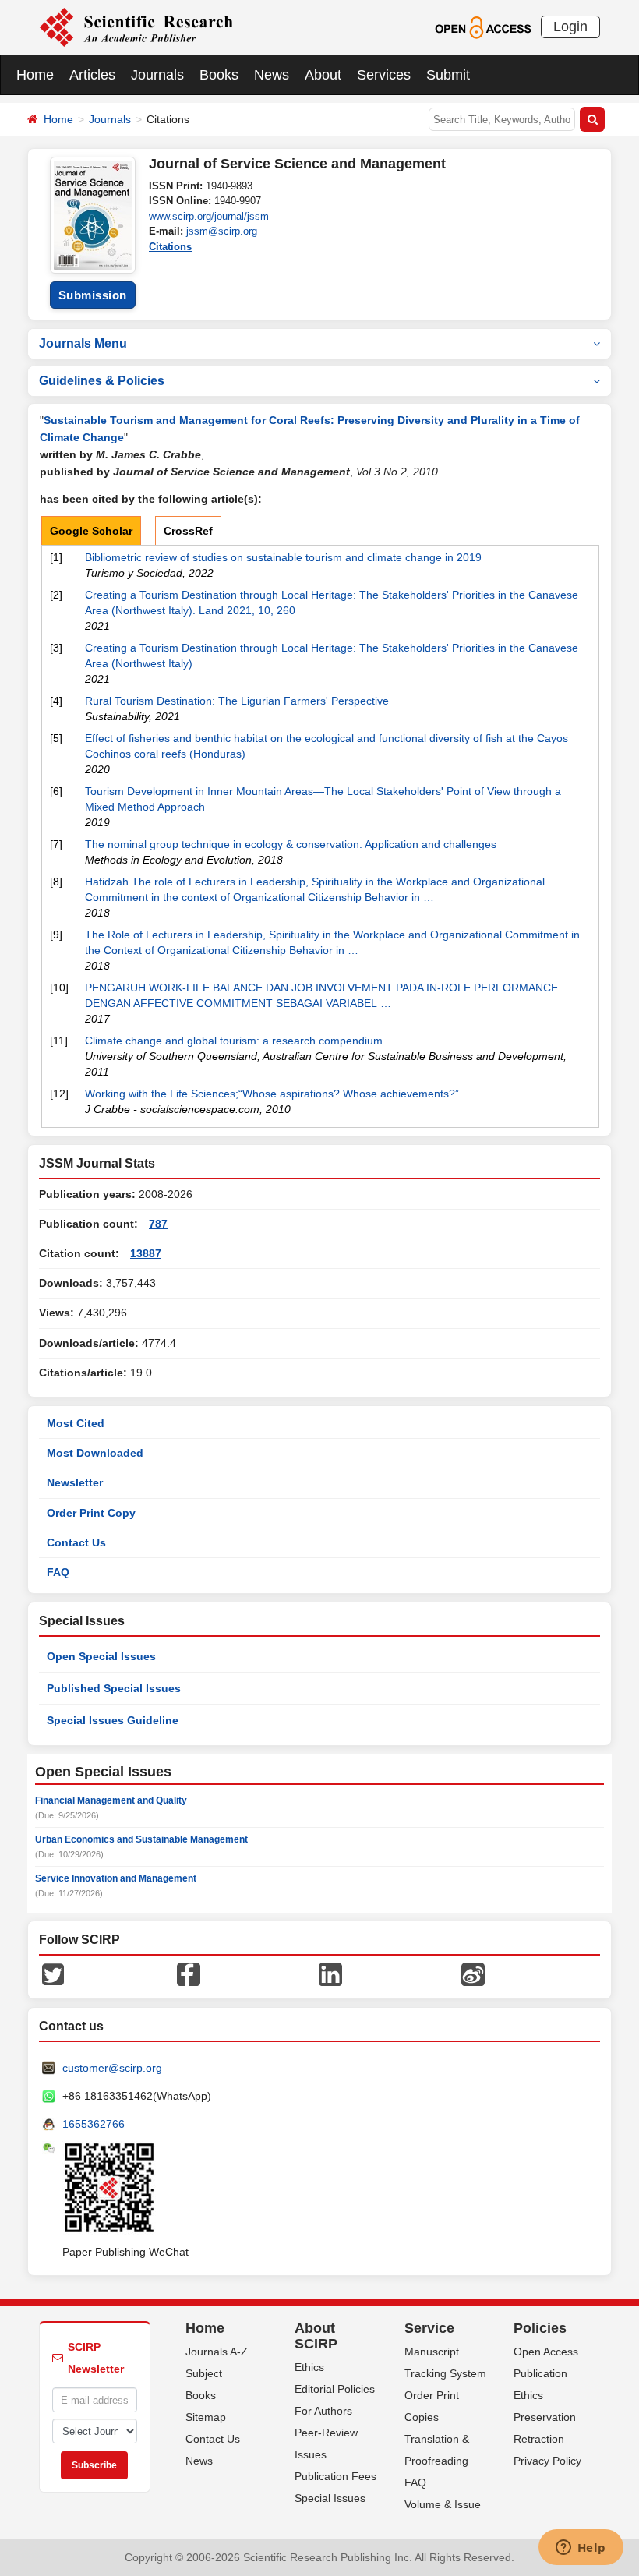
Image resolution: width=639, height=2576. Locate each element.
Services (384, 75)
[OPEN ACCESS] (483, 27)
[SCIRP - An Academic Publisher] (136, 27)
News (272, 75)
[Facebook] (189, 1974)
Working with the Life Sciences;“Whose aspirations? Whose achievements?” (272, 1094)
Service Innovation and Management (116, 1878)
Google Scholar (91, 531)
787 (158, 1224)
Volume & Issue (443, 2504)
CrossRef (188, 531)
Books (219, 75)
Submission (93, 295)
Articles (92, 75)
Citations (170, 247)
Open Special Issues (101, 1656)
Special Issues (330, 2498)
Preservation (545, 2417)
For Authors (323, 2411)
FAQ (58, 1572)
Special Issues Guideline (113, 1720)
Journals (157, 75)
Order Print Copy (91, 1513)
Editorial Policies (335, 2389)
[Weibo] (473, 1974)
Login (570, 27)
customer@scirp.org (112, 2068)
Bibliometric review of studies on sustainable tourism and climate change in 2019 (283, 557)
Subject (204, 2373)
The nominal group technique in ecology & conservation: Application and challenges (291, 844)
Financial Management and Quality (111, 1800)
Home (35, 75)
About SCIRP (316, 2336)
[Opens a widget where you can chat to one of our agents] (581, 2549)
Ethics (309, 2367)
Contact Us (76, 1542)
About (323, 75)
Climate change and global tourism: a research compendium (234, 1041)
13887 (146, 1253)
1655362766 (94, 2124)
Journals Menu (83, 343)
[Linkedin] (330, 1974)
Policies (540, 2328)
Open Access (546, 2352)
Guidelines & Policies (102, 381)
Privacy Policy (547, 2461)
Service (429, 2328)
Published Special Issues (114, 1688)
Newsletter (75, 1482)
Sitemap (206, 2417)
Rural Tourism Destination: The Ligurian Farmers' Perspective (237, 701)
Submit (448, 75)
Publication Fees (335, 2476)
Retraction (539, 2439)
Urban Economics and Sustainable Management (141, 1839)
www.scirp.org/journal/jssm (209, 216)
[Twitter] (53, 1974)
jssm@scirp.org (222, 231)
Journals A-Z (217, 2352)
